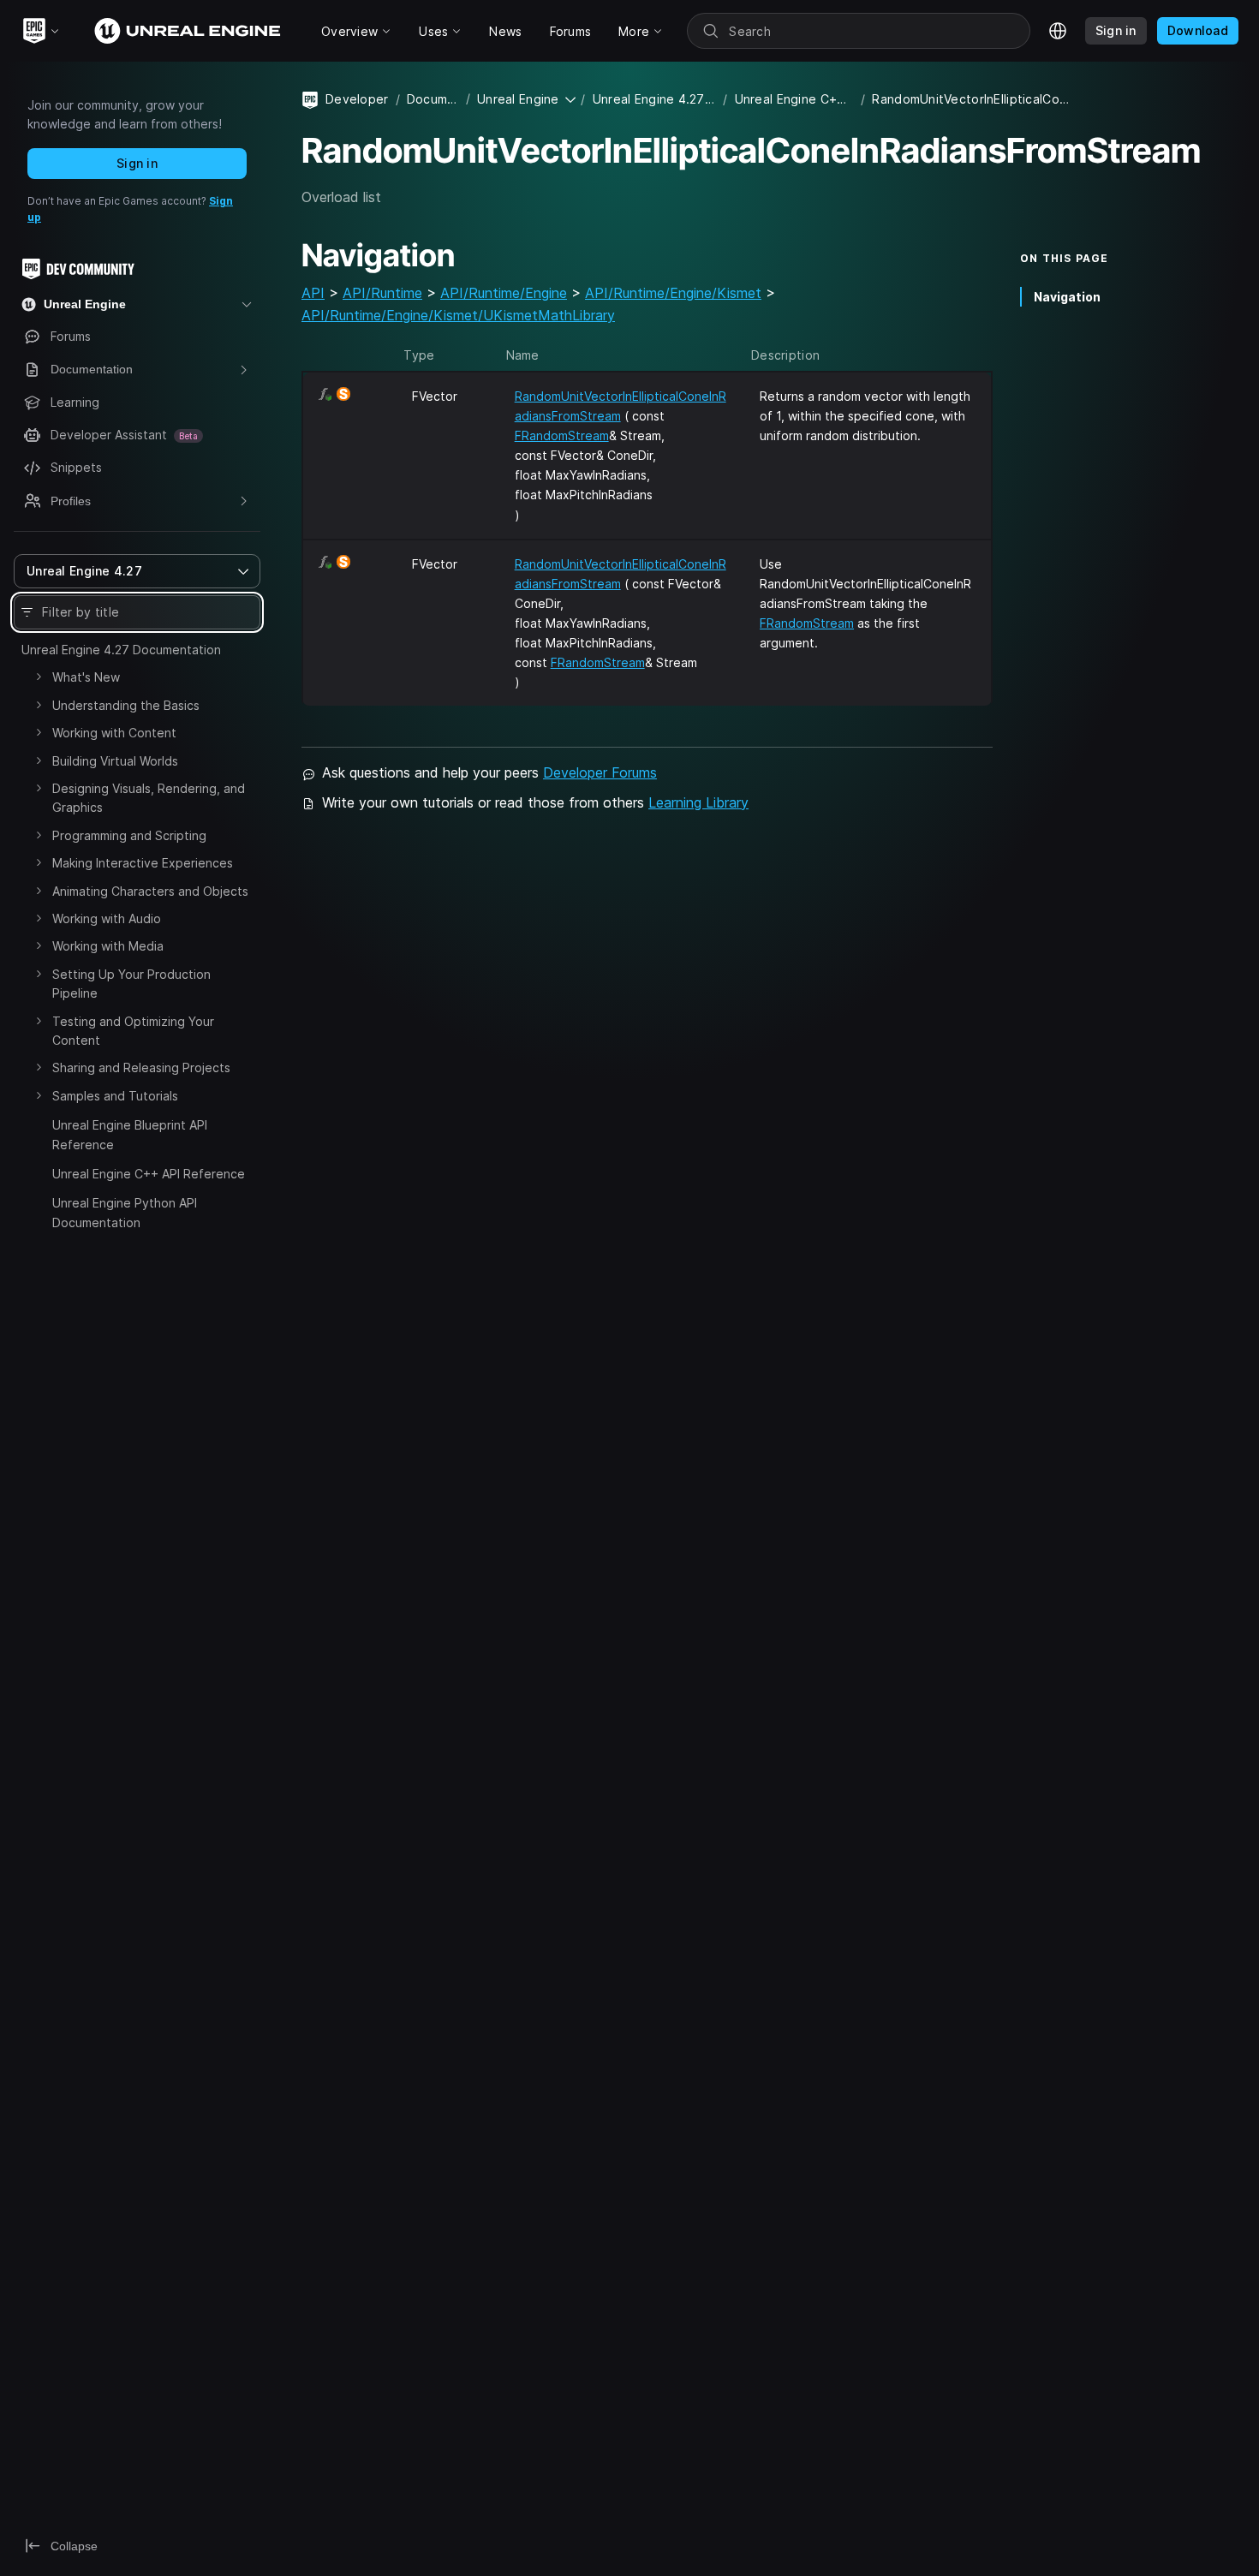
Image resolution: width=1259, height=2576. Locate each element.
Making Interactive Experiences (143, 863)
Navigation (1067, 297)
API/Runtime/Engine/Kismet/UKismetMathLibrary (458, 315)
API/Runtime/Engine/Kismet (673, 293)
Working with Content (114, 733)
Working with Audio (107, 918)
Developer (357, 99)
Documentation (433, 99)
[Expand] (39, 677)
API (313, 293)
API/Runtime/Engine (504, 293)
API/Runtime (382, 293)
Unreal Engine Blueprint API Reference (130, 1134)
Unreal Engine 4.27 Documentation (121, 650)
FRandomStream (562, 435)
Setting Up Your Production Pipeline (131, 984)
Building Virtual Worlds (115, 761)
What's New (86, 677)
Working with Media (108, 946)
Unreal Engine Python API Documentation (125, 1212)
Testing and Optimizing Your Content (133, 1031)
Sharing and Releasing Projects (141, 1067)
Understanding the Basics (126, 705)
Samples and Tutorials (115, 1096)
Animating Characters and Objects (150, 891)
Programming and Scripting (129, 835)
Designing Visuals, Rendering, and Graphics (149, 798)
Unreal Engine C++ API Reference (149, 1174)
